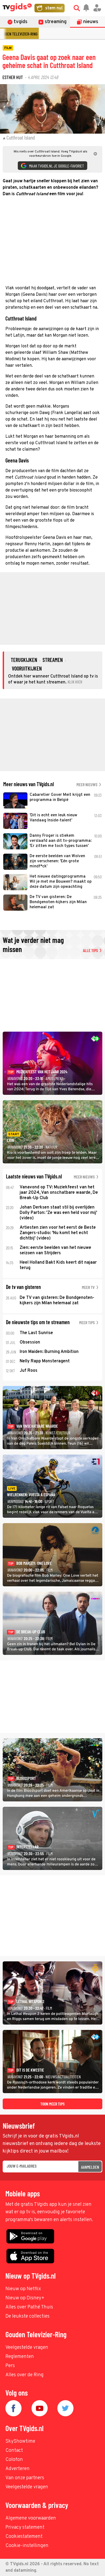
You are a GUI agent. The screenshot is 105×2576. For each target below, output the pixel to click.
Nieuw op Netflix (23, 2289)
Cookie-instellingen (27, 2546)
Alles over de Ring (24, 2375)
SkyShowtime (20, 2441)
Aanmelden (90, 2167)
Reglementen (20, 2357)
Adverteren (17, 2469)
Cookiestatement (24, 2537)
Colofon (14, 2460)
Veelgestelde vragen (27, 2348)
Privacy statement (25, 2527)
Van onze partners (25, 2478)
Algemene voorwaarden (31, 2518)
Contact (14, 2451)
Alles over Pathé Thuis (29, 2307)
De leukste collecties (27, 2316)
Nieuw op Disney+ (25, 2298)
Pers (10, 2366)
